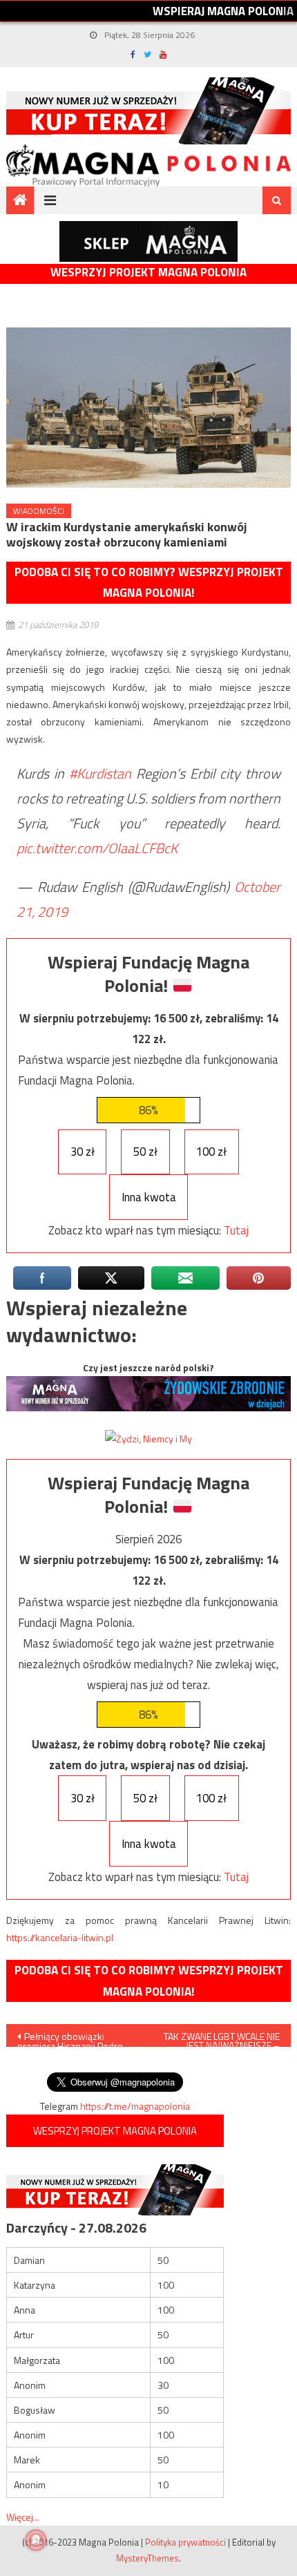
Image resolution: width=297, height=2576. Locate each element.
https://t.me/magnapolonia (135, 2106)
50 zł (145, 1152)
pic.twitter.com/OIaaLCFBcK (97, 848)
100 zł (211, 1152)
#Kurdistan (100, 773)
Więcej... (23, 2517)
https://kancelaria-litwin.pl (60, 1937)
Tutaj (236, 1230)
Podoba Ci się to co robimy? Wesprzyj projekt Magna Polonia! (149, 583)
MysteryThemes (147, 2558)
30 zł (83, 1152)
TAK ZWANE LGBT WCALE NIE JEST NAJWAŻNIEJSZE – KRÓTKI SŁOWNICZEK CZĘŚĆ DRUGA (221, 2038)
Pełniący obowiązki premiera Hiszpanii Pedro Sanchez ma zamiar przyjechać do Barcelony (70, 2038)
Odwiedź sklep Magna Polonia (148, 241)
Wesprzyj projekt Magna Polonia (148, 273)
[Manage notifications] (36, 2540)
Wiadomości (39, 511)
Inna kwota (149, 1197)
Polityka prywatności (185, 2542)
